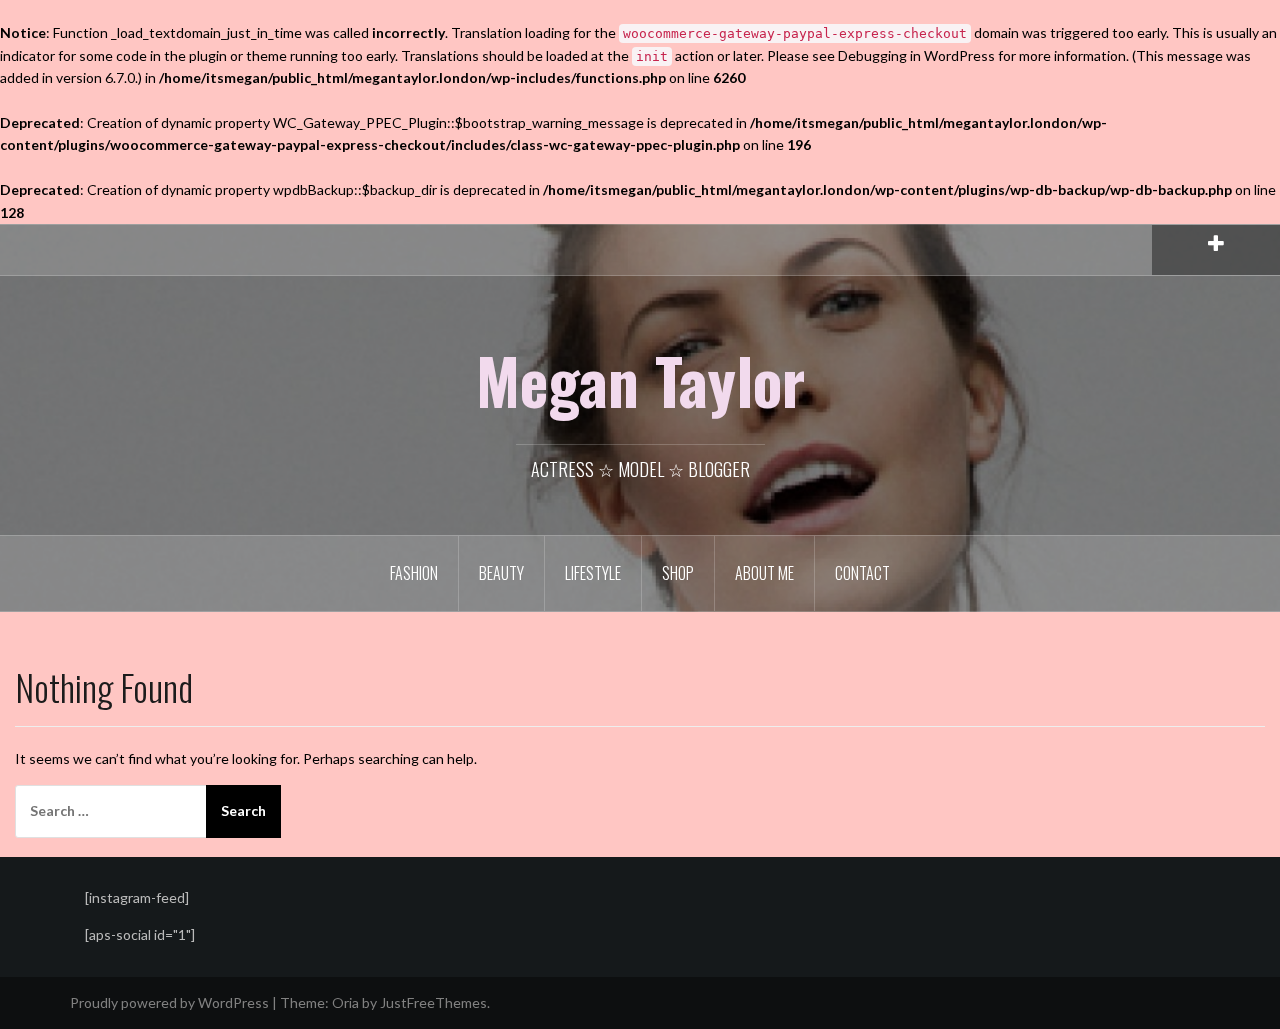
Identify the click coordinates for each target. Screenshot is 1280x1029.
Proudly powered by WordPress (169, 1002)
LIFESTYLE (593, 573)
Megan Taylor (640, 380)
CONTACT (862, 573)
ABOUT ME (764, 573)
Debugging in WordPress (916, 55)
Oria (345, 1002)
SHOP (678, 573)
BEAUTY (501, 573)
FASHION (414, 573)
